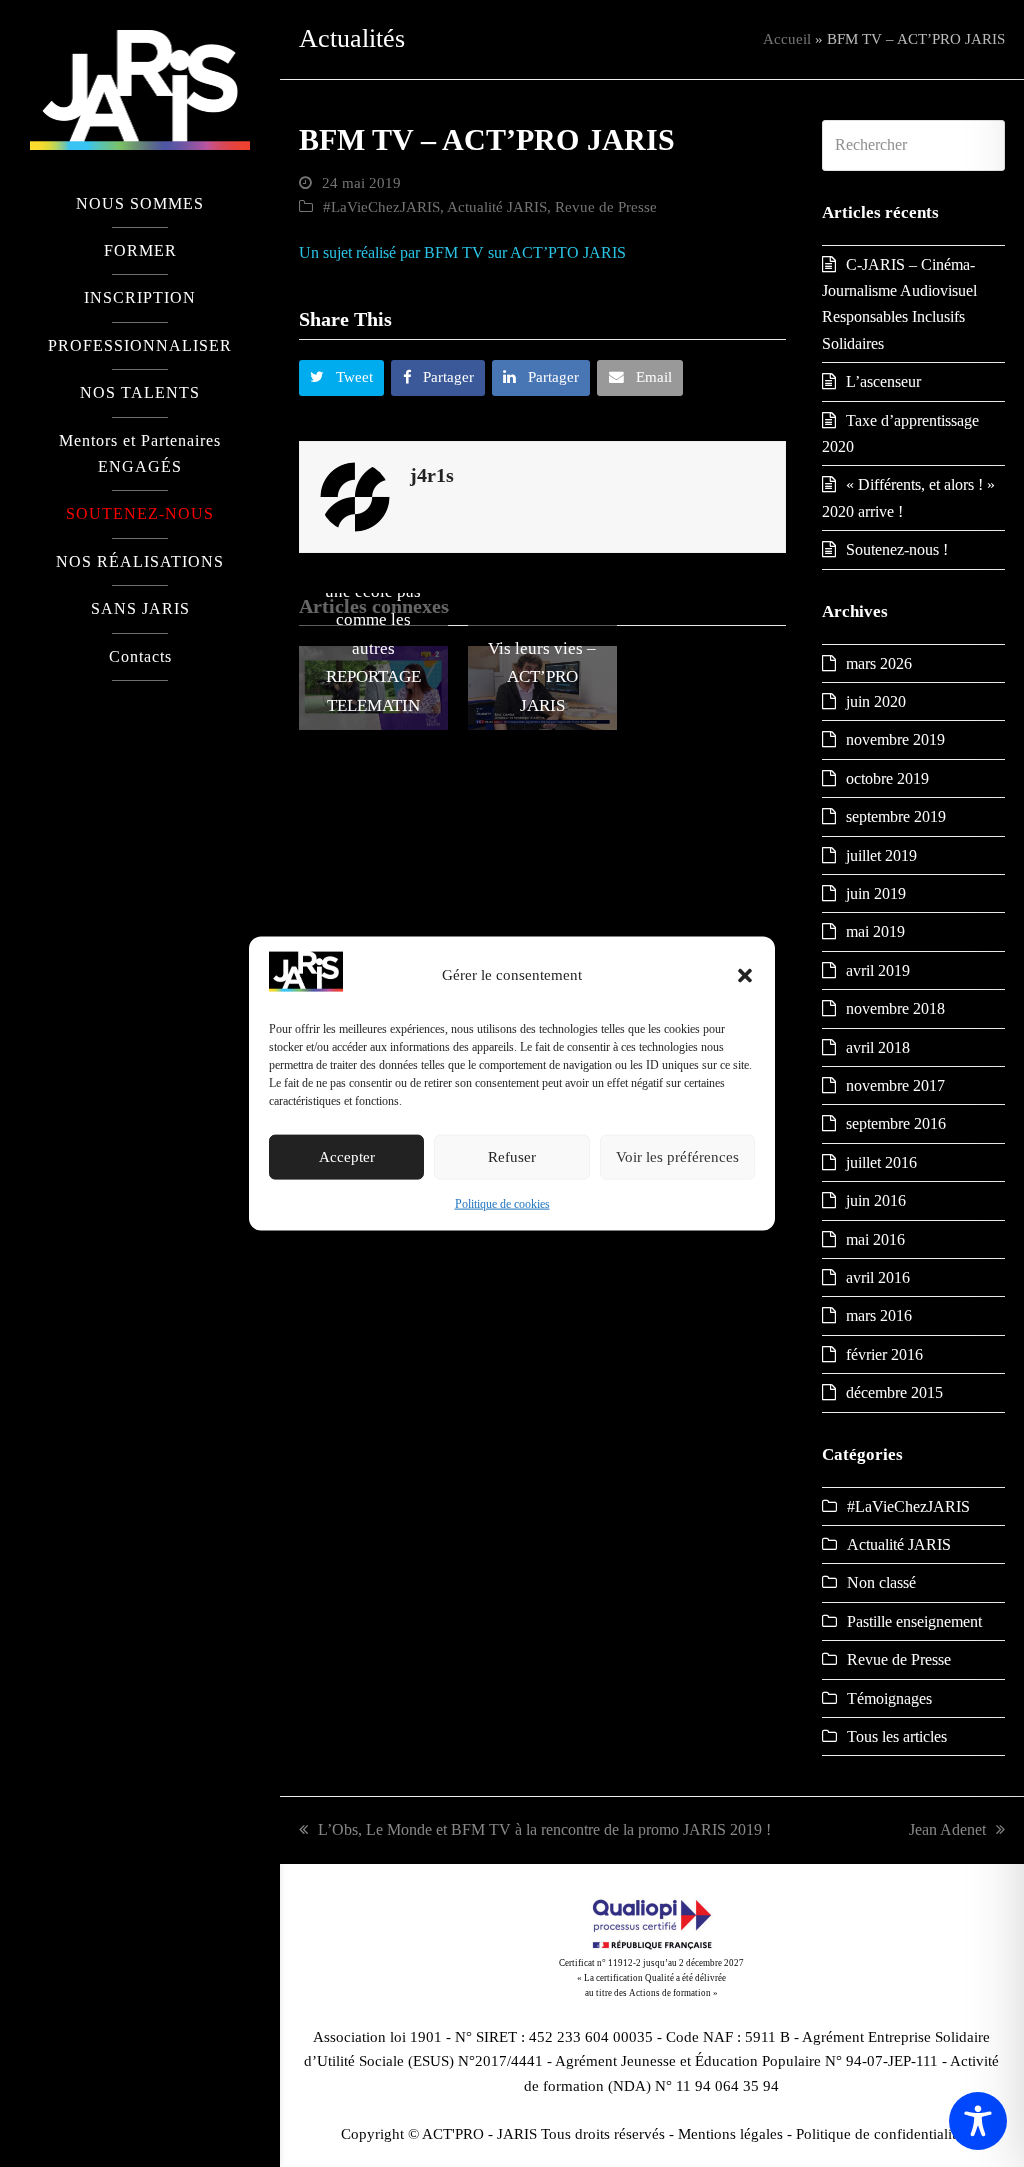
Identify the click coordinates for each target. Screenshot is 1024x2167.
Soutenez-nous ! (897, 549)
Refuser (512, 1157)
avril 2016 (878, 1277)
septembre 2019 (896, 816)
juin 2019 (876, 893)
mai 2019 (875, 931)
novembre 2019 (895, 739)
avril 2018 (878, 1047)
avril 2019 (878, 970)
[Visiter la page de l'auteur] (355, 494)
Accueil (787, 39)
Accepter (347, 1157)
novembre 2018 (895, 1008)
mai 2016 (875, 1239)
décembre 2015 (894, 1392)
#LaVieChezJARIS (381, 207)
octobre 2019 (887, 778)
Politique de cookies (502, 1204)
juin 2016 (876, 1200)
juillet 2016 (881, 1162)
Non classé (881, 1582)
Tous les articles (897, 1736)
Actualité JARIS (497, 207)
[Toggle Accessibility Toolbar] (978, 2121)
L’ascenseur (883, 381)
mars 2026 (879, 663)
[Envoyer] (984, 145)
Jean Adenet (947, 1829)
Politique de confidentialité (879, 2134)
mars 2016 (879, 1315)
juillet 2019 (881, 855)
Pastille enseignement (914, 1621)
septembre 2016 (896, 1123)
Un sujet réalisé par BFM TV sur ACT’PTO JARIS (462, 252)
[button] (745, 975)
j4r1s (432, 475)
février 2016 (884, 1354)
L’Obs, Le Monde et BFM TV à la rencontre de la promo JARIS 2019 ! (544, 1829)
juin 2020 (876, 701)
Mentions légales (730, 2134)
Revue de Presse (606, 207)
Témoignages (889, 1698)
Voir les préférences (677, 1157)
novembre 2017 (895, 1085)
